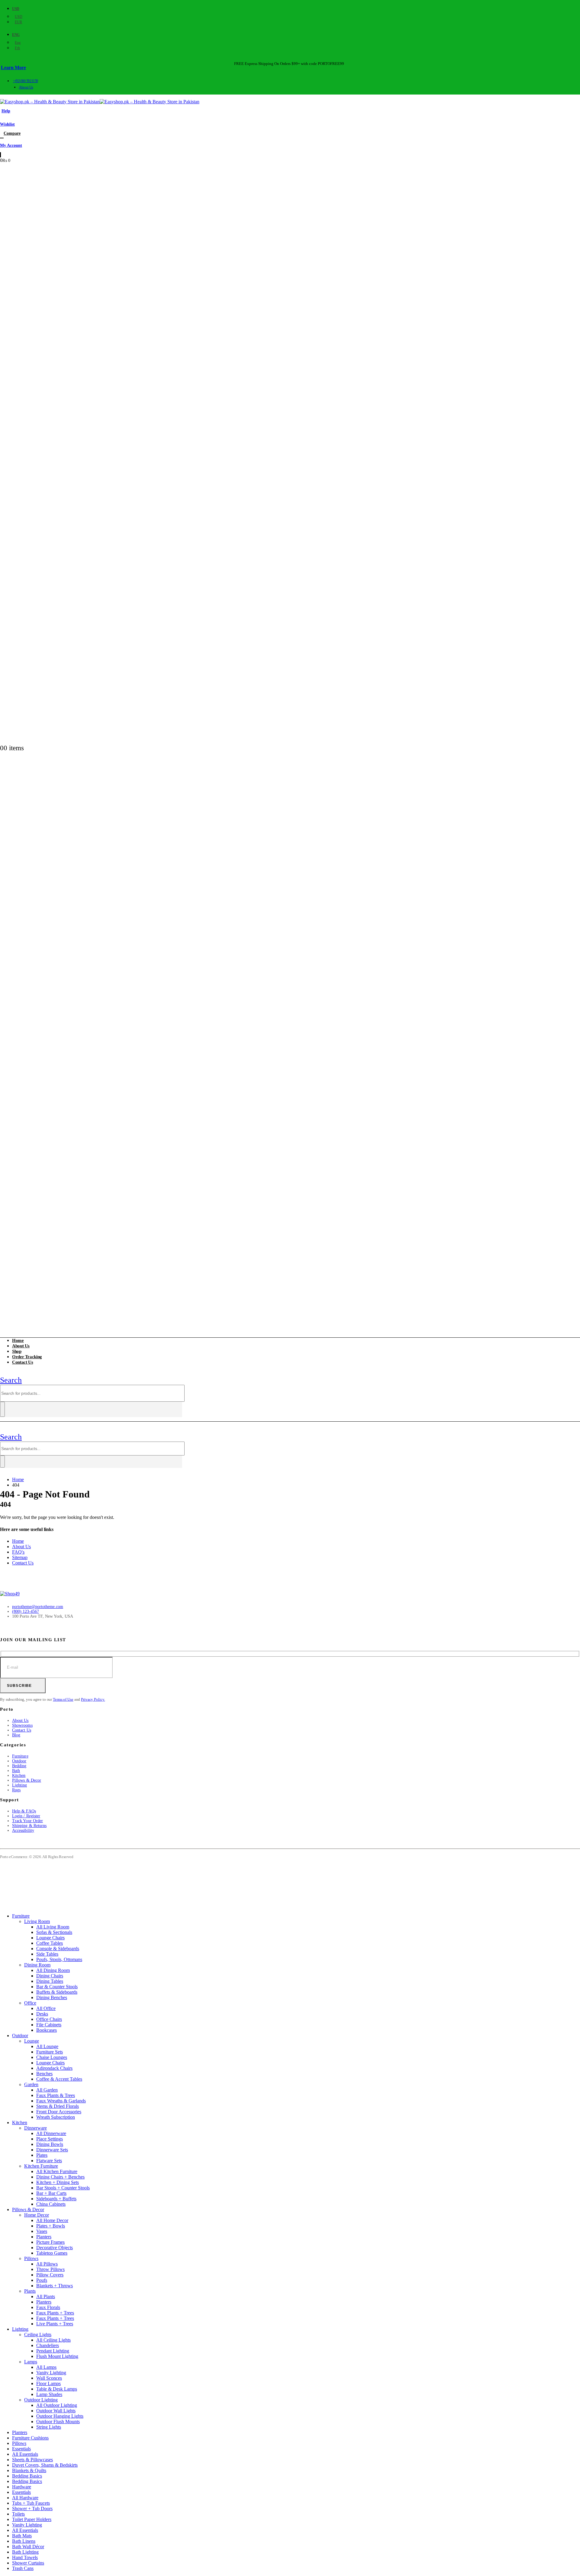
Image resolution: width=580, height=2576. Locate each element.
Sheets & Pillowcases (32, 2460)
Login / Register (26, 1816)
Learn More (13, 68)
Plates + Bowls (51, 2226)
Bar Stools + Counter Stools (63, 2188)
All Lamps (46, 2367)
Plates (42, 2155)
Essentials (21, 2449)
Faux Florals (48, 2307)
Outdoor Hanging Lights (60, 2416)
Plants (30, 2291)
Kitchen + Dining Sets (58, 2182)
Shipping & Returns (29, 1826)
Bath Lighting (25, 2552)
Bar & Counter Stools (57, 1987)
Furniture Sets (50, 2052)
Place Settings (50, 2139)
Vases (42, 2231)
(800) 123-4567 (26, 1611)
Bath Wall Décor (28, 2547)
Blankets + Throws (55, 2286)
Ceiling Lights (38, 2335)
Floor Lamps (48, 2383)
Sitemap (20, 1557)
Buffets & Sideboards (57, 1992)
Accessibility (23, 1830)
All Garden (47, 2090)
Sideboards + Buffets (56, 2199)
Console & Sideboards (58, 1949)
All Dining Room (53, 1970)
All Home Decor (52, 2220)
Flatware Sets (49, 2161)
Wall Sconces (49, 2378)
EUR (18, 22)
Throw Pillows (50, 2269)
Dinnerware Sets (52, 2150)
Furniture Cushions (30, 2438)
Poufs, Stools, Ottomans (59, 1959)
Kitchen (19, 1775)
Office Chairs (49, 2019)
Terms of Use (63, 1699)
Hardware (22, 2487)
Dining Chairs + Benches (60, 2177)
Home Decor (37, 2215)
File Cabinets (49, 2025)
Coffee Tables (50, 1943)
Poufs (42, 2280)
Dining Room (37, 1965)
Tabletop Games (52, 2253)
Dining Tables (50, 1981)
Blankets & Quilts (29, 2470)
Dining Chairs (50, 1976)
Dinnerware (35, 2128)
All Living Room (53, 1927)
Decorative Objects (55, 2248)
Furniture (20, 1756)
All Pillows (47, 2264)
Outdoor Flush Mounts (58, 2422)
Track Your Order (27, 1821)
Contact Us (23, 1362)
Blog (16, 1735)
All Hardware (25, 2498)
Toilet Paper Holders (32, 2519)
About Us (26, 87)
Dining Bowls (50, 2144)
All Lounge (47, 2046)
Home (18, 1541)
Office (30, 2003)
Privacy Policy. (93, 1699)
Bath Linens (24, 2541)
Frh (17, 48)
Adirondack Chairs (54, 2068)
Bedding (19, 1766)
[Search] (2, 1409)
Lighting (20, 1785)
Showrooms (22, 1725)
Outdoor (19, 1761)
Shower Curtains (28, 2563)
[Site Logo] (100, 102)
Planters (44, 2237)
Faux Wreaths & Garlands (61, 2101)
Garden (31, 2084)
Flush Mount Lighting (57, 2356)
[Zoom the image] (290, 1594)
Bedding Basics (27, 2476)
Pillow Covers (50, 2275)
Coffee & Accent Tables (59, 2079)
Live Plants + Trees (55, 2324)
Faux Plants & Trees (56, 2095)
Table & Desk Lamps (57, 2389)
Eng (16, 35)
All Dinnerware (51, 2133)
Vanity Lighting (51, 2373)
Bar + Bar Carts (51, 2193)
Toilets (18, 2514)
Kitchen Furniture (41, 2166)
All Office (46, 2008)
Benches (44, 2074)
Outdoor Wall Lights (56, 2411)
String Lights (49, 2427)
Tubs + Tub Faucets (31, 2503)
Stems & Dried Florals (58, 2106)
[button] (11, 1380)
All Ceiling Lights (53, 2340)
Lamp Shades (49, 2394)
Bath (16, 1771)
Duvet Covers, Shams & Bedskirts (45, 2465)
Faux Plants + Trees (55, 2313)
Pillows (31, 2258)
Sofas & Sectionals (54, 1932)
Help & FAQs (24, 1811)
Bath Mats (22, 2536)
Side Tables (47, 1954)
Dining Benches (52, 1997)
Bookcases (47, 2030)
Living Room (37, 1921)
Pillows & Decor (27, 1780)
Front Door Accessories (59, 2112)
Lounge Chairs (50, 1938)
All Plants (46, 2296)
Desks (42, 2014)
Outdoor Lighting (41, 2400)
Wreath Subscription (56, 2117)
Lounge (32, 2041)
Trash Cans (23, 2568)
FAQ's (18, 1552)
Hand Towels (25, 2557)
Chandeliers (48, 2345)
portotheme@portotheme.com (38, 1607)
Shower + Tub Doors (32, 2508)
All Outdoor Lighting (57, 2405)
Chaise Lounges (52, 2057)
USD (16, 9)
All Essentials (25, 2454)
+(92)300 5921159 (26, 81)
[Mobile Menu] (3, 1372)
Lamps (31, 2362)
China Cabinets (51, 2204)
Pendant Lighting (53, 2351)
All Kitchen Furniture (57, 2171)
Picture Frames (50, 2242)
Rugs (16, 1790)
